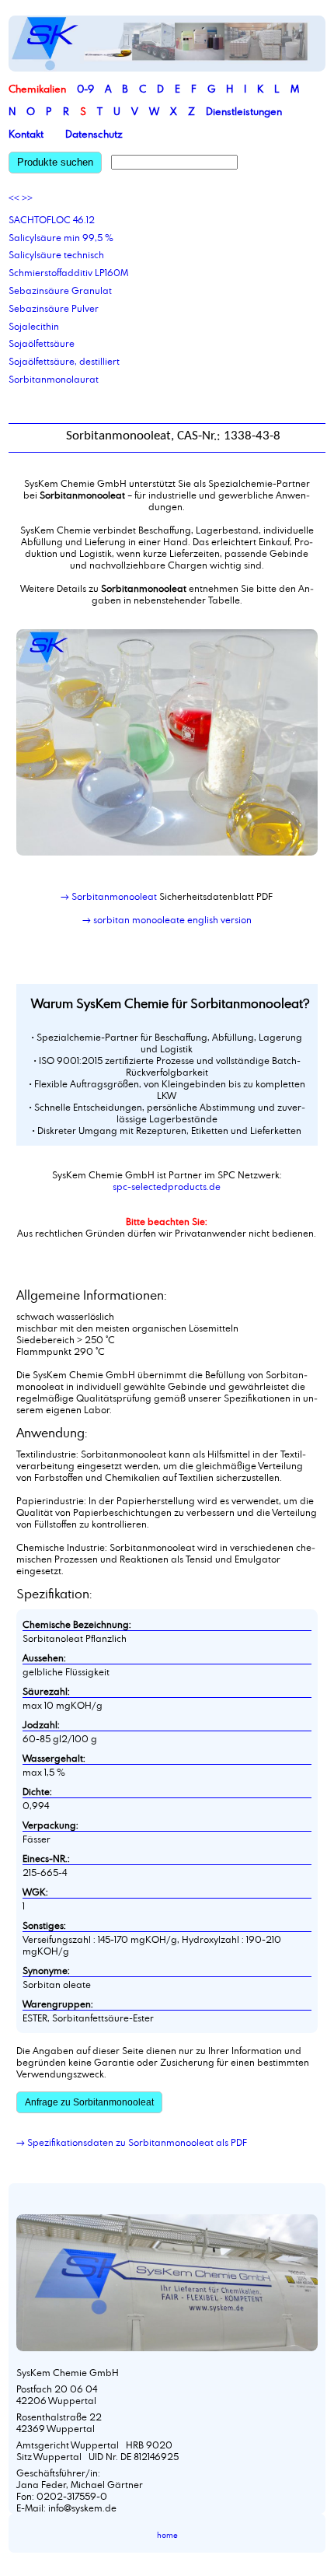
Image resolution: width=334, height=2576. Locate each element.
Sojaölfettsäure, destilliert (64, 361)
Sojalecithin (34, 326)
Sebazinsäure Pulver (54, 308)
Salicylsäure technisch (56, 254)
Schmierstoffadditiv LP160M (68, 272)
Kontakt (26, 134)
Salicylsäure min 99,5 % (61, 237)
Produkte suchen (55, 162)
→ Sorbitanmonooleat (109, 896)
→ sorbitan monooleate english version (167, 919)
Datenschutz (94, 134)
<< (14, 198)
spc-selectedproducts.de (167, 1186)
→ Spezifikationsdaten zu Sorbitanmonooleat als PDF (132, 2142)
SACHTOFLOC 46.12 (52, 219)
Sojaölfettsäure (42, 343)
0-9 (85, 89)
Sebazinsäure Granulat (60, 290)
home (167, 2535)
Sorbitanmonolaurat (54, 379)
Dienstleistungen (244, 111)
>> (27, 198)
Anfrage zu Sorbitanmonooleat (89, 2102)
